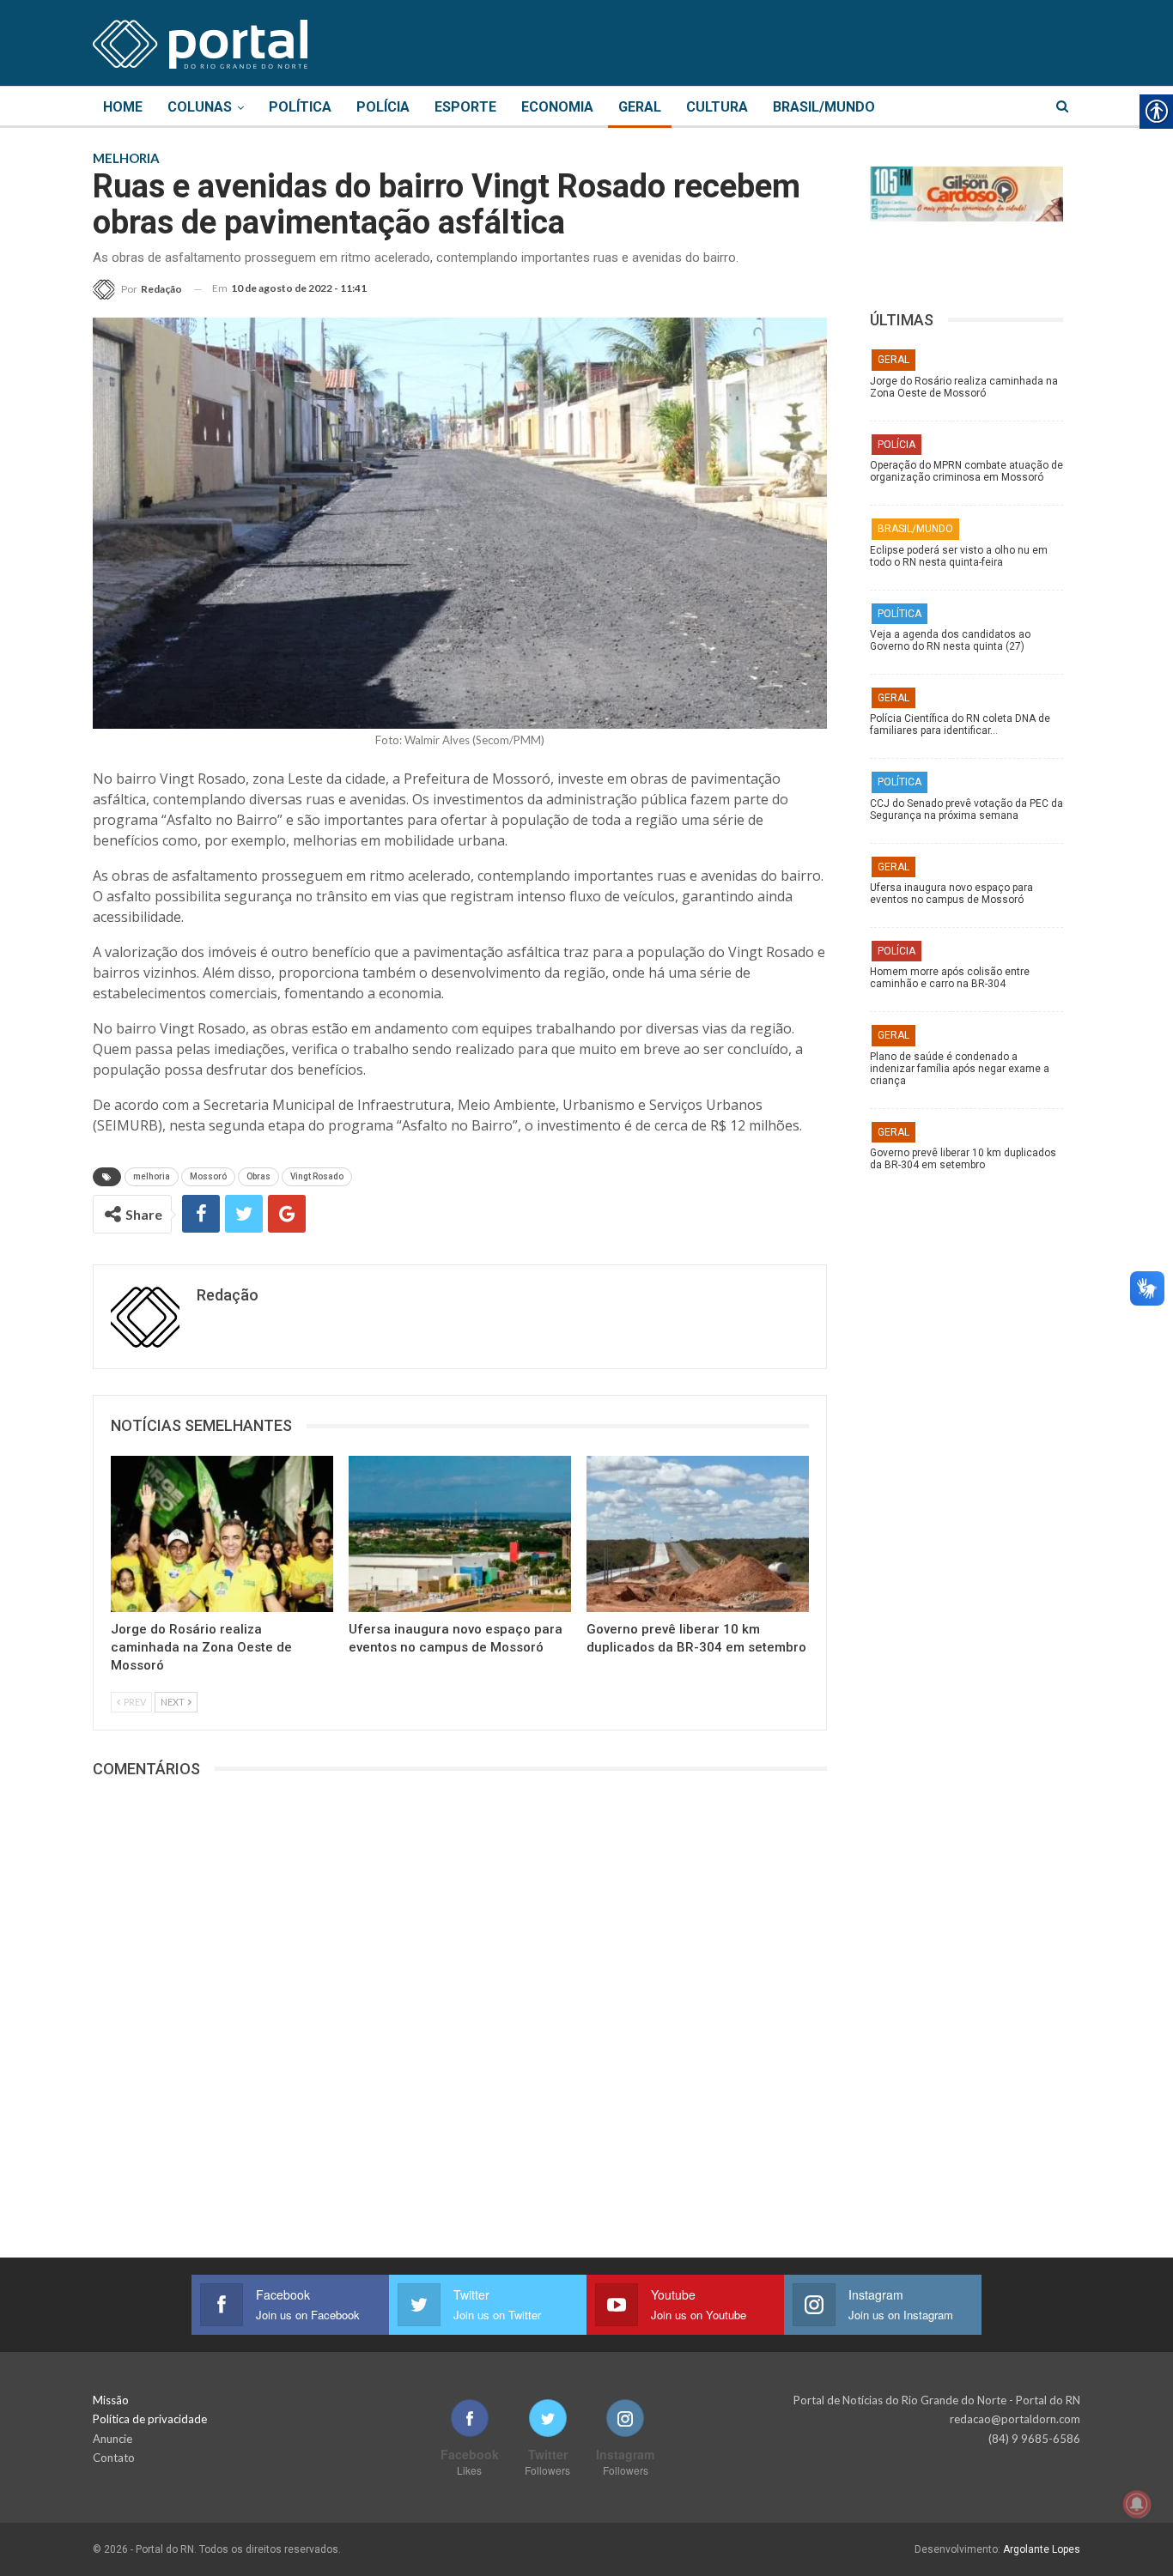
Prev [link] (134, 1702)
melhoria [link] (152, 1176)
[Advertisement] (975, 1450)
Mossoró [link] (208, 1176)
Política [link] (300, 107)
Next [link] (173, 1702)
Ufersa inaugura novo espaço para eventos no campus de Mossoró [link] (951, 894)
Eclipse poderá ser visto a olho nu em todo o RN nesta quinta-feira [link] (959, 556)
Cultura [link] (717, 107)
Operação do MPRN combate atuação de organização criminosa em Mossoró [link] (966, 471)
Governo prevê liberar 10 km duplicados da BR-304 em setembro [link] (963, 1159)
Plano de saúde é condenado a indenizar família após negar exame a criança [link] (960, 1069)
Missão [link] (111, 2400)
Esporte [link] (465, 107)
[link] (200, 41)
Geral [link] (640, 107)
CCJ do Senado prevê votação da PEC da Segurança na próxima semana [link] (966, 809)
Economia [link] (557, 107)
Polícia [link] (383, 107)
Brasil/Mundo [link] (824, 107)
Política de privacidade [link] (150, 2419)
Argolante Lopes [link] (1042, 2549)
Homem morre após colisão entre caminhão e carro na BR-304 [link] (950, 978)
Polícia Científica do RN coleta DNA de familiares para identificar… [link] (960, 724)
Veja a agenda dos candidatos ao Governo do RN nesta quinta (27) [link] (950, 640)
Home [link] (123, 107)
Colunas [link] (200, 107)
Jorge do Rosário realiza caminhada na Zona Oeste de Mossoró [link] (964, 387)
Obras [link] (258, 1176)
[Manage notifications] (1137, 2504)
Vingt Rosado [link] (317, 1176)
